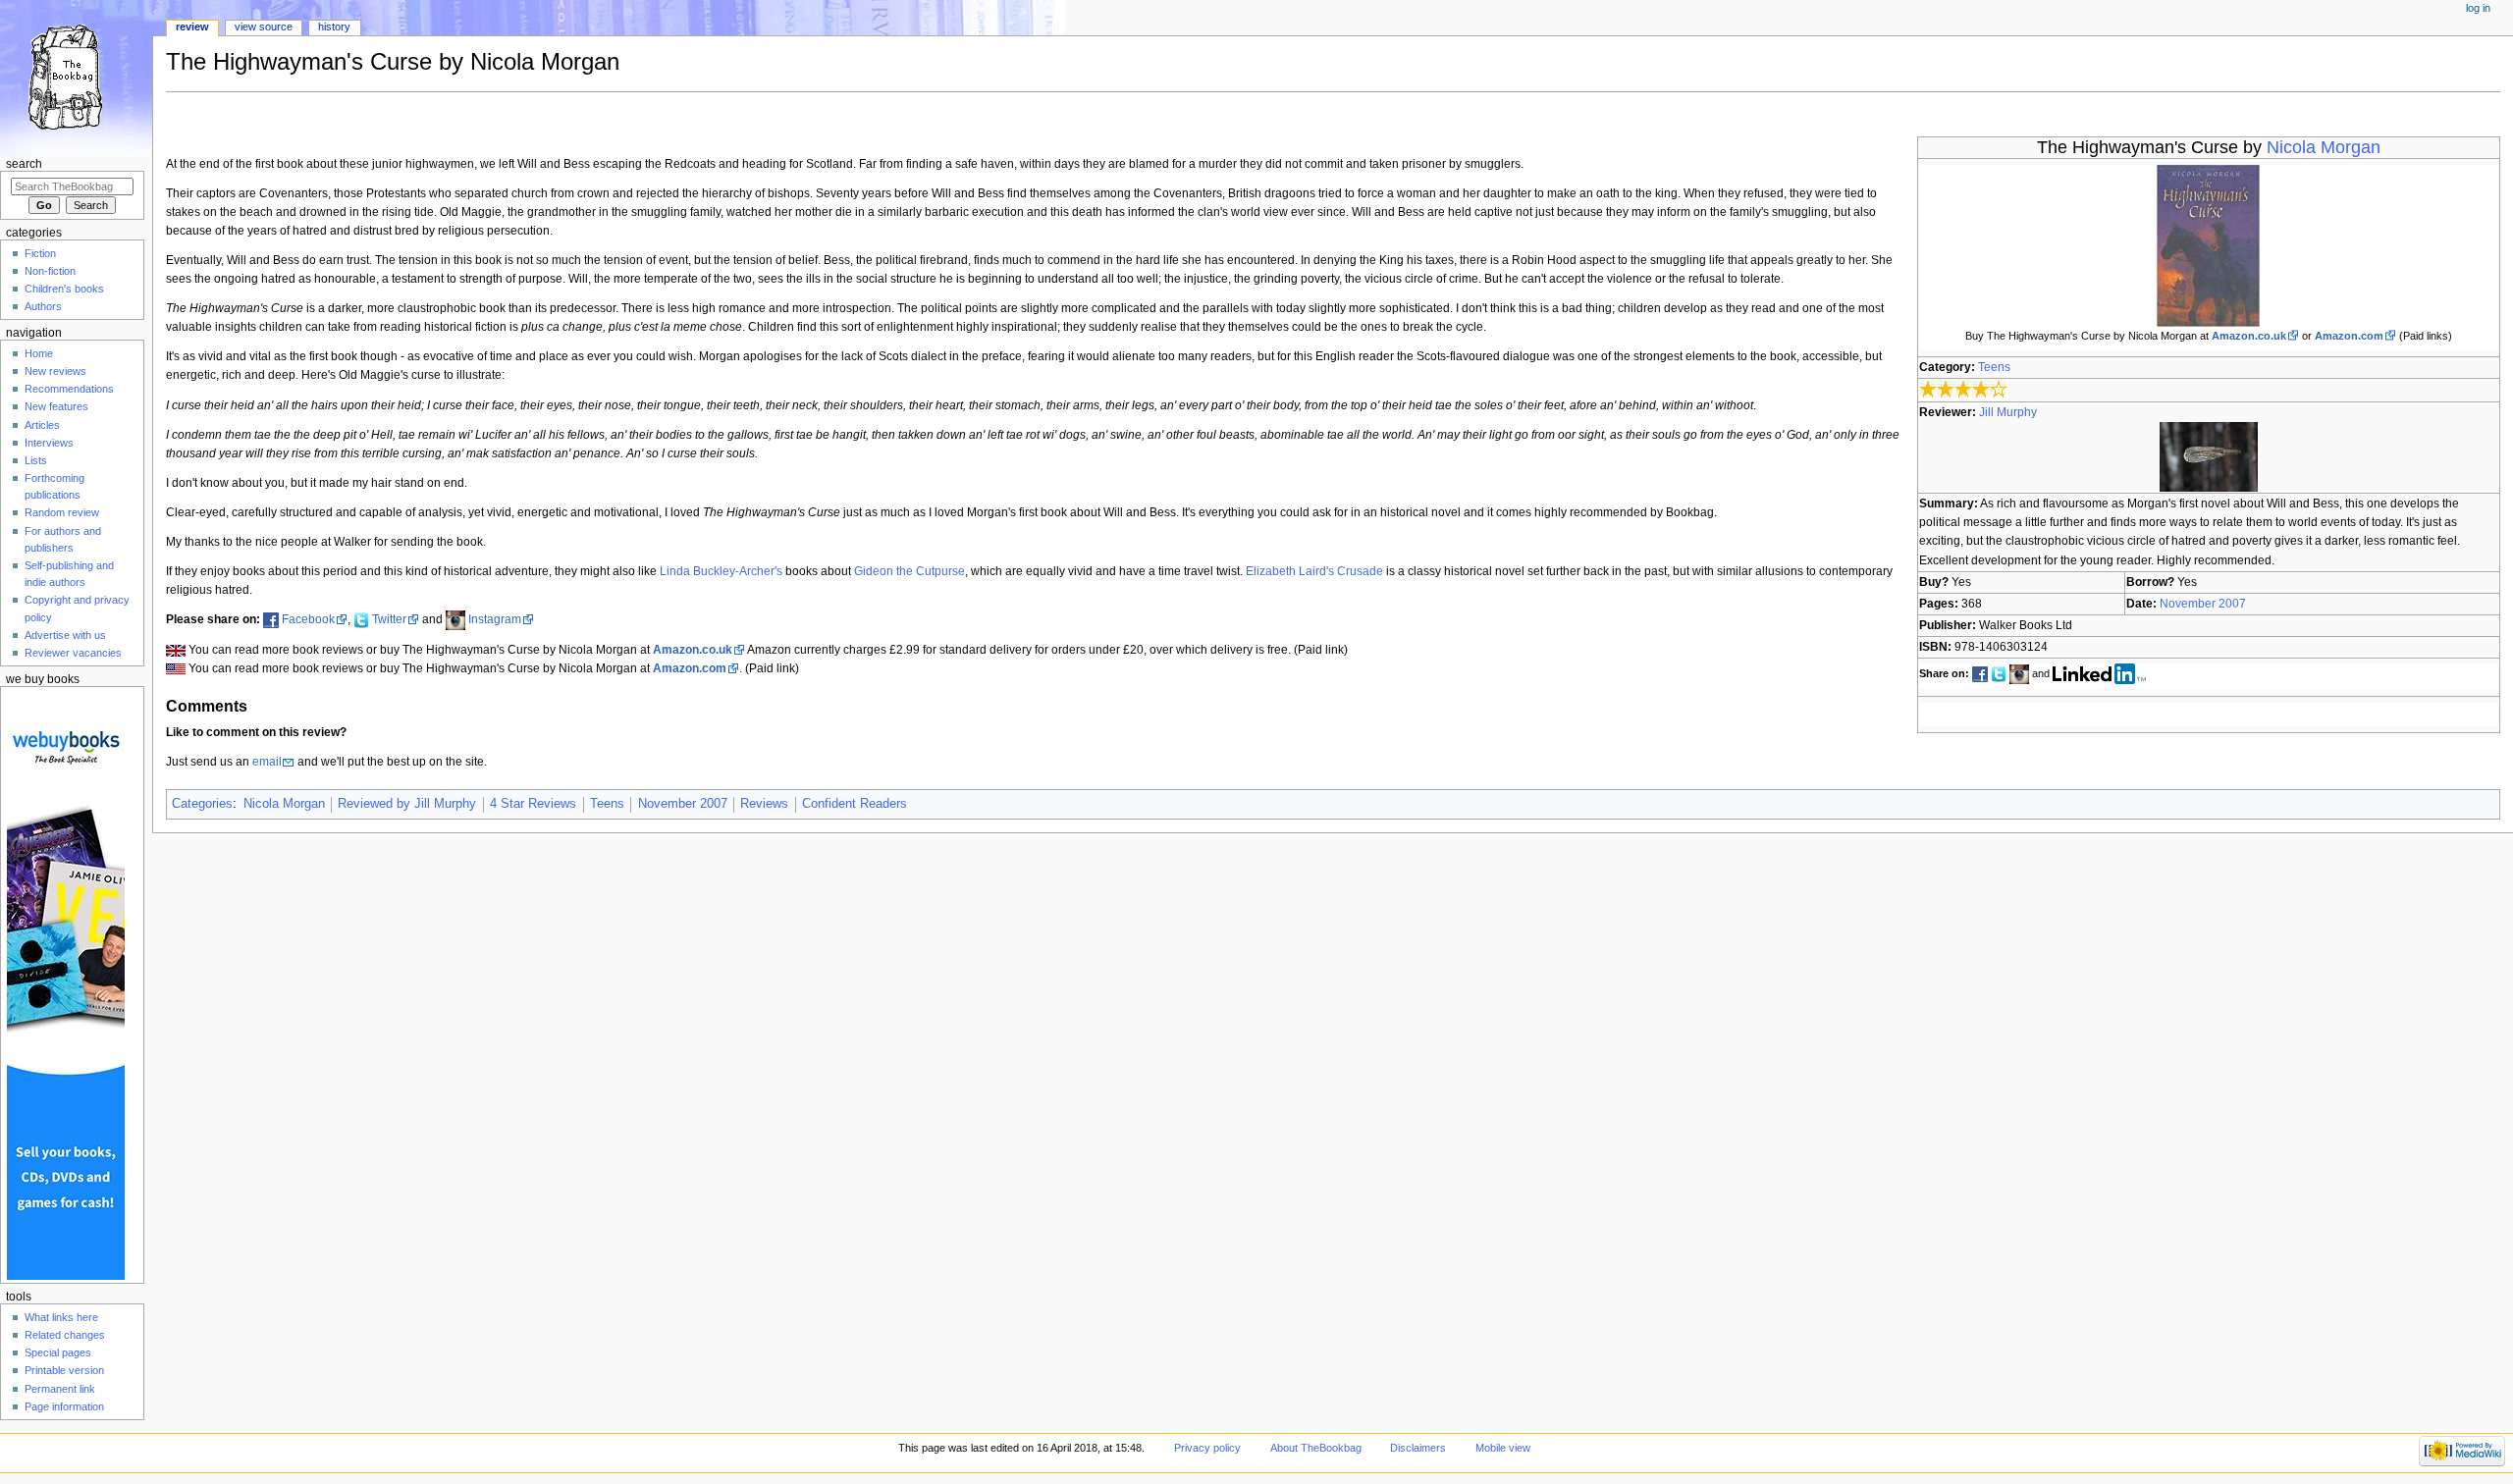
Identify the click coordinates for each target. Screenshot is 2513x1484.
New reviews (55, 371)
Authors (43, 306)
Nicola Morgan (2324, 147)
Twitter (389, 619)
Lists (36, 460)
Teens (1994, 367)
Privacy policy (1207, 1448)
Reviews (764, 804)
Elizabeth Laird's (1290, 571)
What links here (61, 1317)
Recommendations (69, 389)
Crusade (1360, 571)
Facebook (308, 619)
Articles (42, 425)
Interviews (49, 443)
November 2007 (2203, 604)
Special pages (58, 1352)
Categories (202, 804)
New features (56, 406)
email (267, 762)
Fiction (40, 253)
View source (264, 26)
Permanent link (60, 1389)
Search (24, 164)
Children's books (64, 289)
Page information (64, 1406)
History (334, 26)
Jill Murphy (2008, 412)
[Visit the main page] (76, 76)
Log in (2478, 8)
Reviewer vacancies (73, 653)
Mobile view (1503, 1448)
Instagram (495, 619)
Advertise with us (65, 635)
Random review (62, 512)
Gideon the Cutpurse (909, 571)
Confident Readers (855, 804)
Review (192, 26)
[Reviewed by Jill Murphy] (2209, 456)
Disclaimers (1418, 1448)
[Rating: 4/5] (1964, 390)
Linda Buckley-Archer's (721, 571)
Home (39, 353)
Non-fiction (50, 271)
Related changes (65, 1335)
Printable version (64, 1370)
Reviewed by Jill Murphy (407, 804)
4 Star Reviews (533, 804)
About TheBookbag (1316, 1448)
